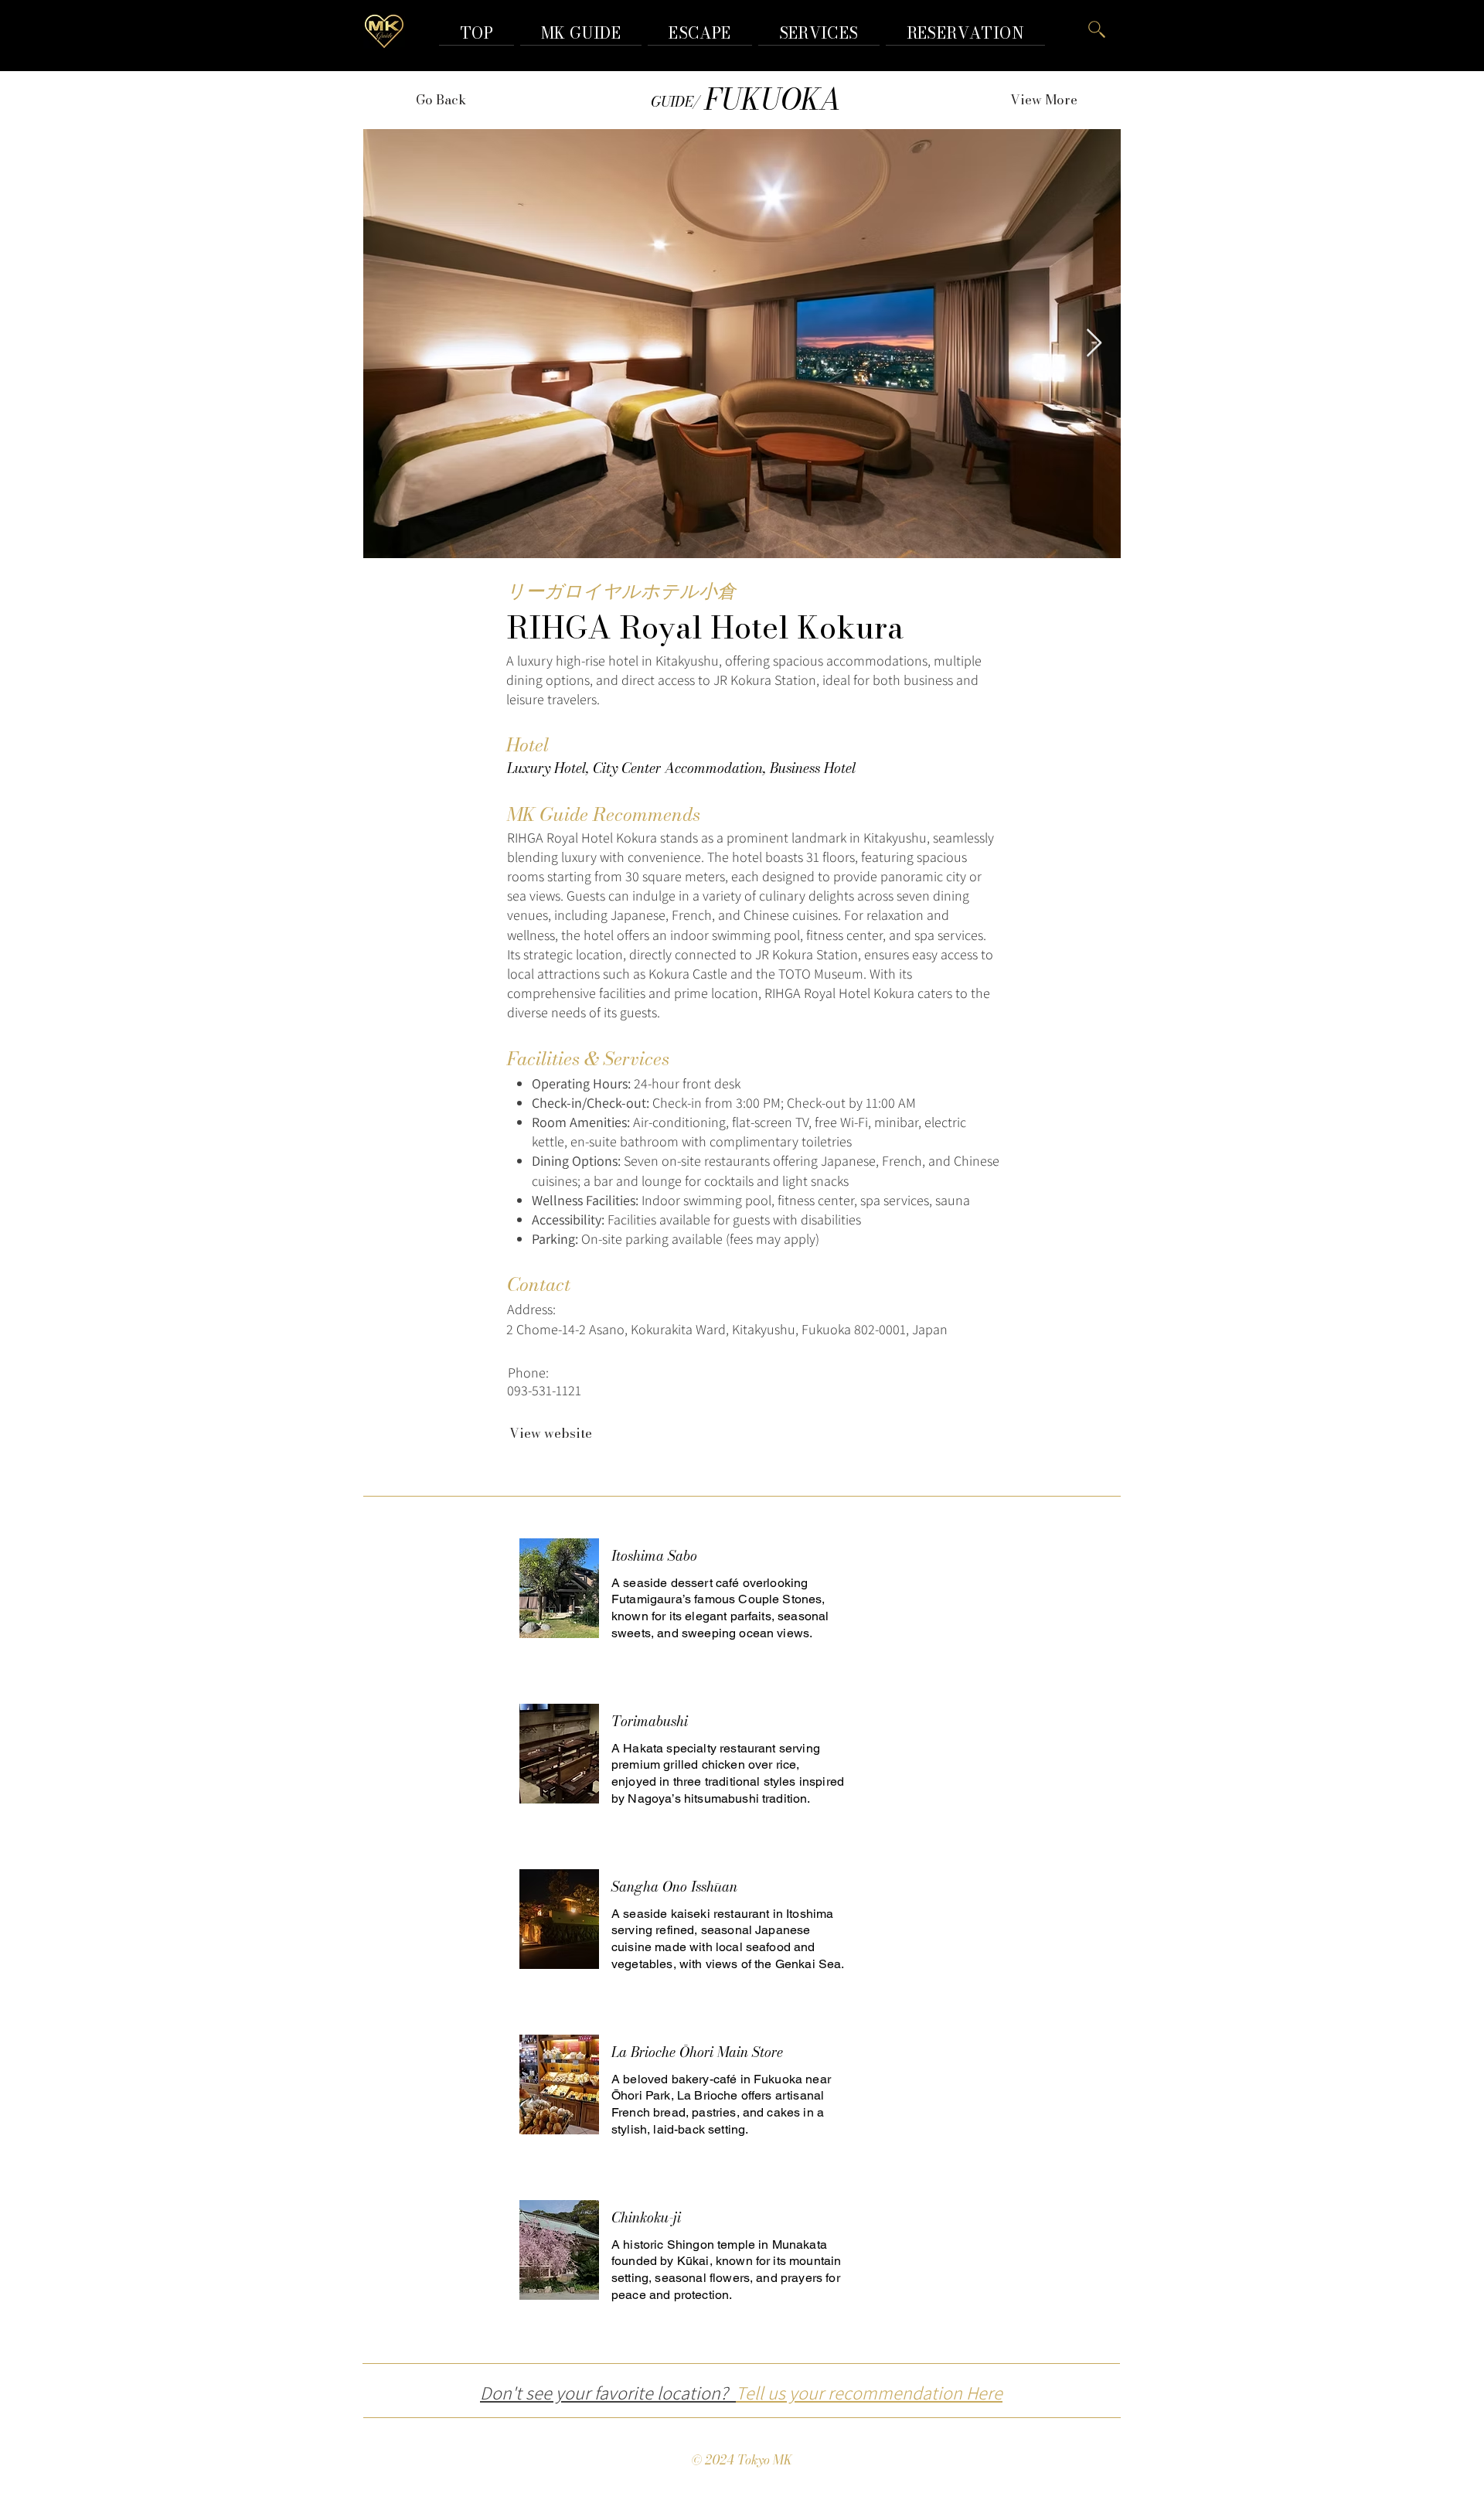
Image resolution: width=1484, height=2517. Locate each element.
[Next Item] (1094, 344)
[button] (965, 33)
